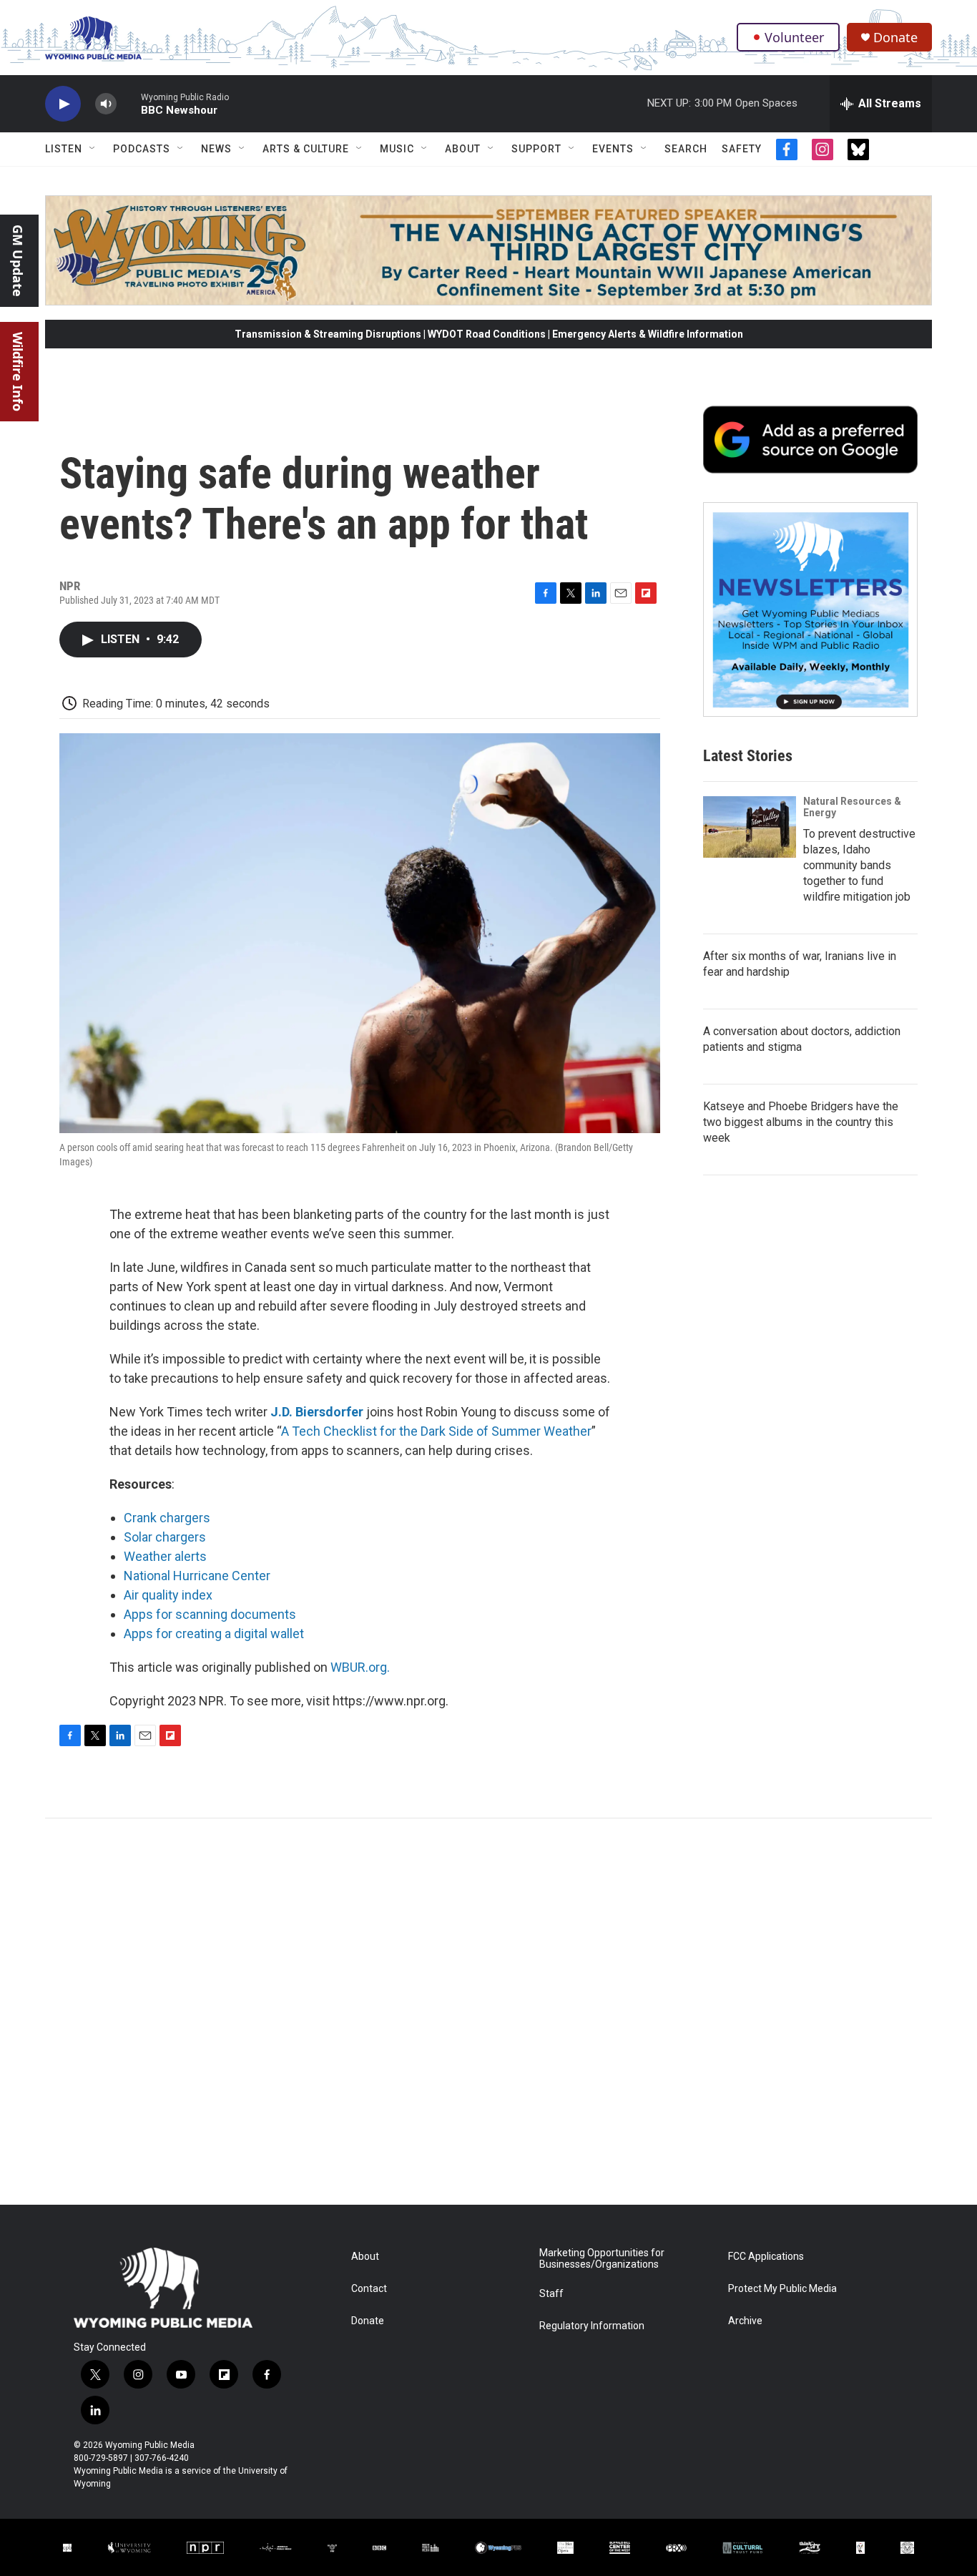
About (463, 149)
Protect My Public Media (782, 2289)
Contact (369, 2289)
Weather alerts (165, 1556)
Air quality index (168, 1595)
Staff (551, 2294)
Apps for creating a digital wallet (215, 1634)
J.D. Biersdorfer (317, 1412)
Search (686, 149)
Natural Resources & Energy (852, 807)
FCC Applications (766, 2257)
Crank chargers (167, 1518)
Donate (895, 38)
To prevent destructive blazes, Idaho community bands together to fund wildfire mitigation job (859, 865)
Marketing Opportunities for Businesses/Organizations (602, 2259)
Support (536, 149)
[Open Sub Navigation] (93, 149)
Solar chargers (165, 1537)
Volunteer (794, 37)
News (216, 149)
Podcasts (142, 149)
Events (613, 149)
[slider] (129, 103)
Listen (64, 149)
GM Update (18, 261)
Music (397, 149)
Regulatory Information (592, 2326)
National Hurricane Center (197, 1576)
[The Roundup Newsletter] (810, 609)
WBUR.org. (360, 1667)
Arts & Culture (306, 149)
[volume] (106, 104)
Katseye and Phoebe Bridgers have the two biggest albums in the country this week (801, 1122)
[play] (63, 104)
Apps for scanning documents (210, 1614)
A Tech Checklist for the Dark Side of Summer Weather (436, 1431)
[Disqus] (488, 2012)
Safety (742, 149)
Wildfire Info (18, 372)
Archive (745, 2321)
